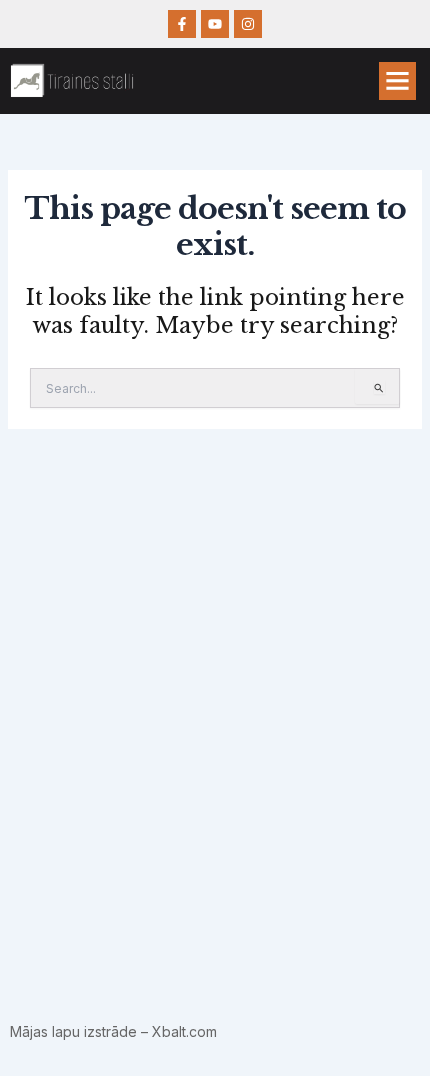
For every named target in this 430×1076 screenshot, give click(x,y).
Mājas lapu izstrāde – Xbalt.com (113, 1031)
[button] (398, 81)
